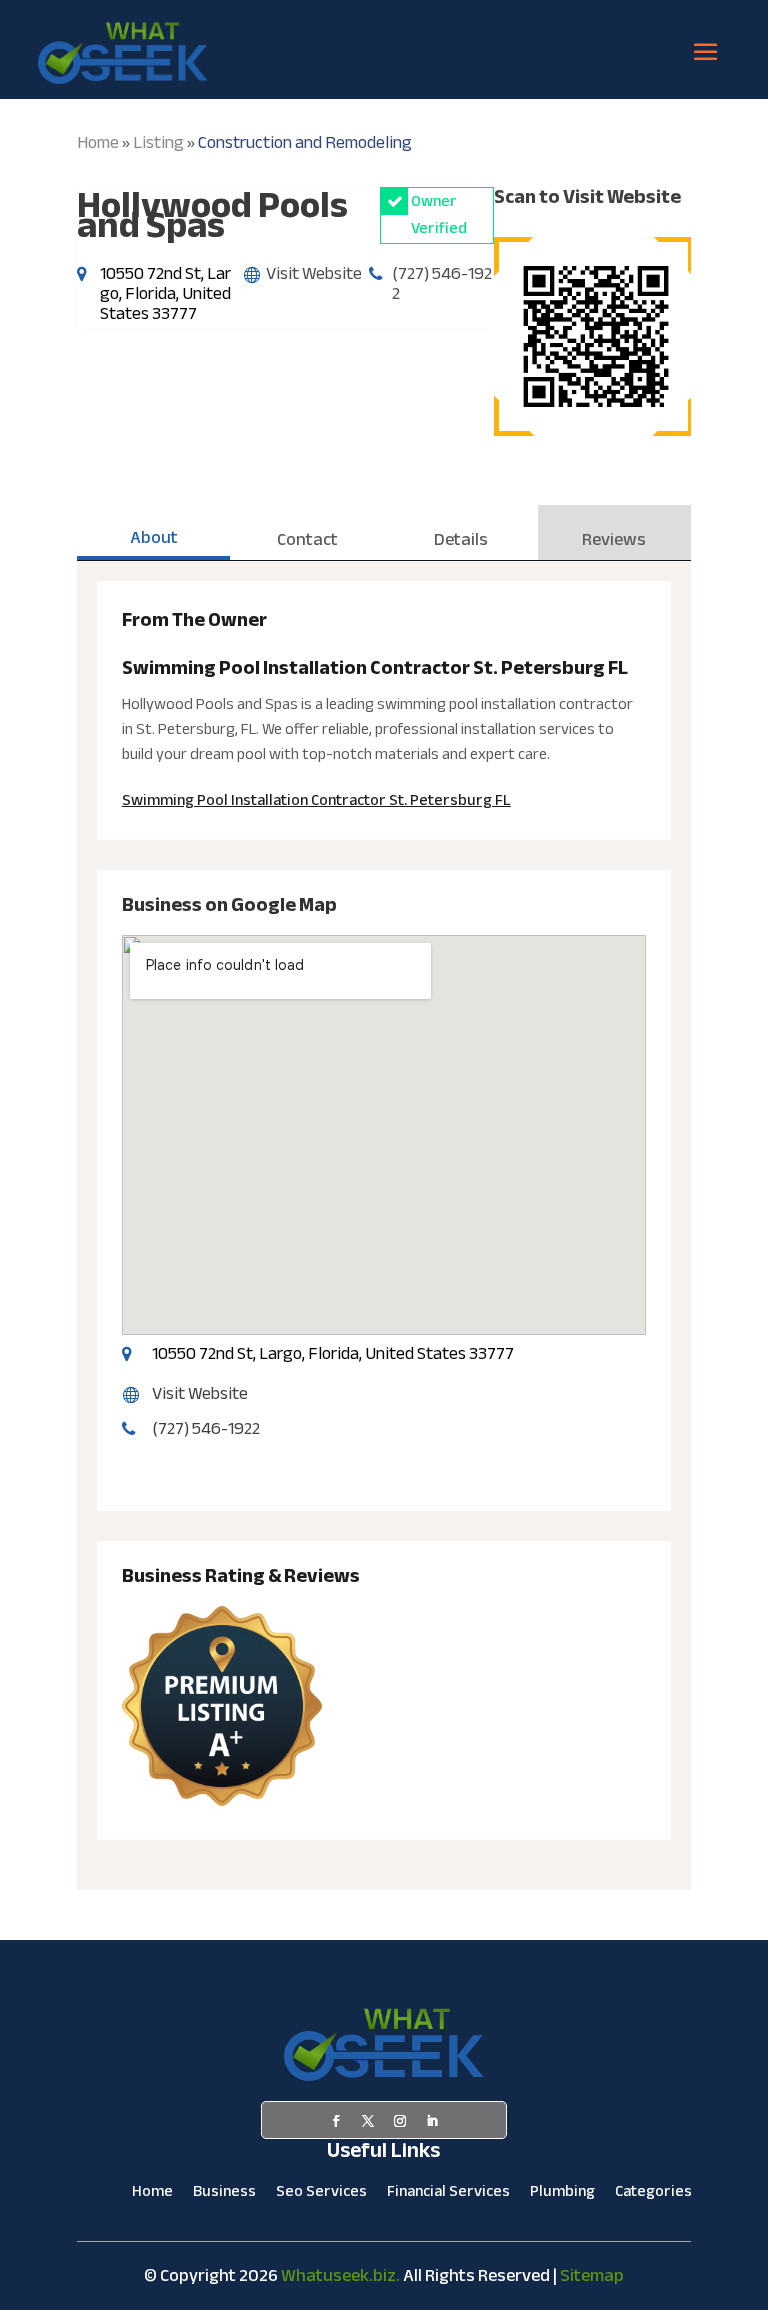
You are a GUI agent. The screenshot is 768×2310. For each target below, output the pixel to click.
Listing (158, 142)
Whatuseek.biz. (340, 2275)
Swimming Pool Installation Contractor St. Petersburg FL (316, 800)
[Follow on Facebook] (336, 2121)
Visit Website (314, 273)
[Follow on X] (368, 2121)
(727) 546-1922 (442, 283)
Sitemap (592, 2275)
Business (224, 2195)
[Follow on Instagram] (400, 2121)
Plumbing (562, 2195)
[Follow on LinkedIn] (432, 2121)
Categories (653, 2195)
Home (98, 142)
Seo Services (321, 2195)
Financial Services (448, 2195)
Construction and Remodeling (305, 142)
